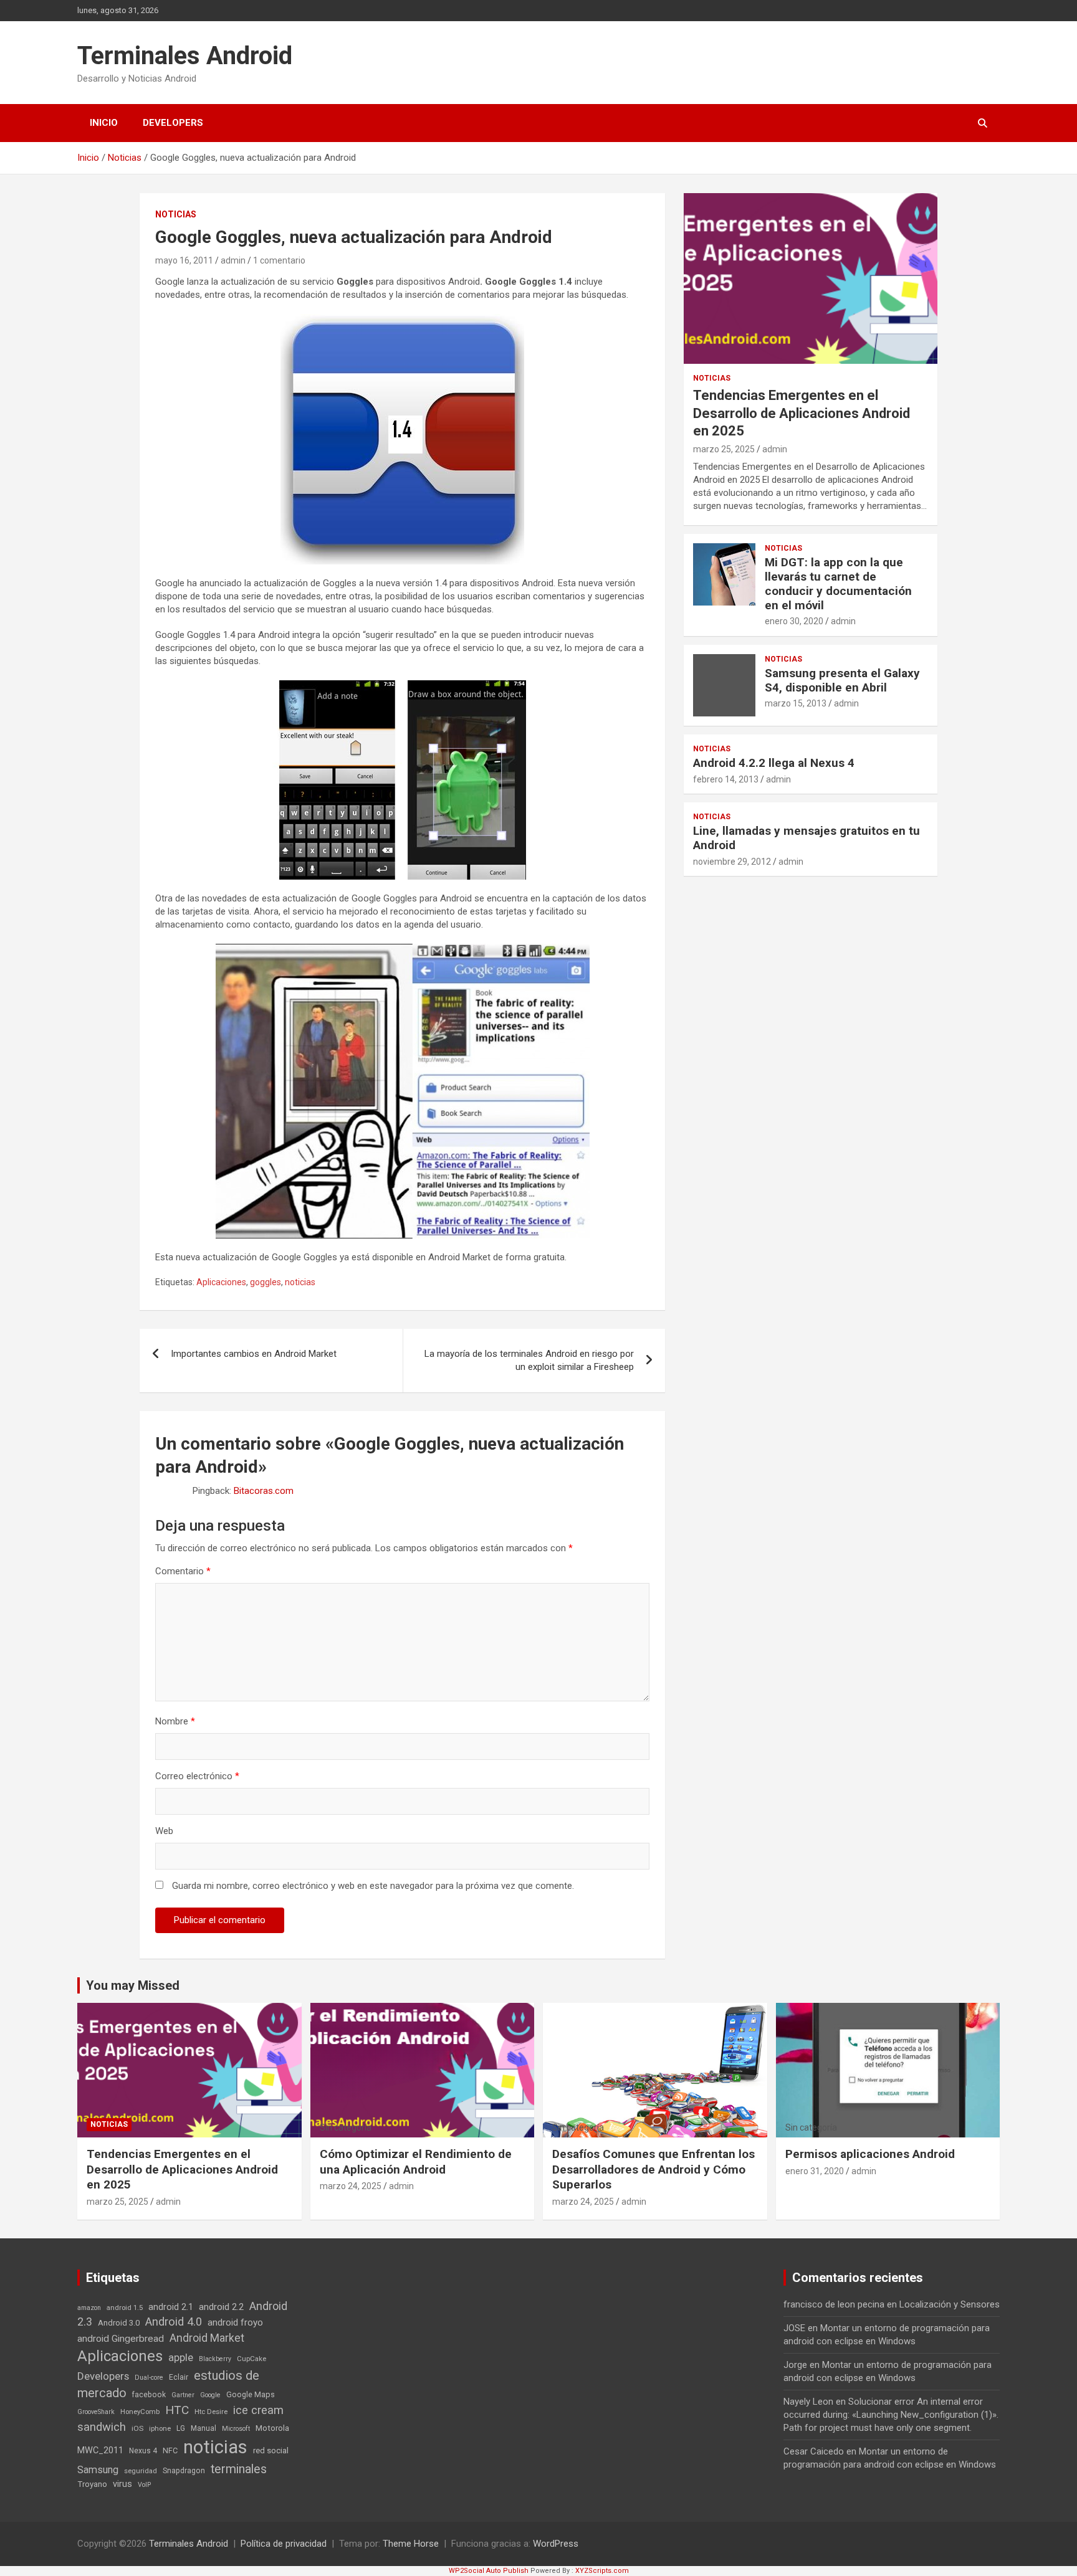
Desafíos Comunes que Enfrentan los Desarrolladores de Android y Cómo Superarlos (653, 2169)
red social (271, 2450)
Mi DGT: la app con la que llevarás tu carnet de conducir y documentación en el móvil (838, 583)
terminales (239, 2469)
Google (210, 2395)
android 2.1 (171, 2307)
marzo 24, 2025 (351, 2186)
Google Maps (251, 2394)
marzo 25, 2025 (724, 449)
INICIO (104, 123)
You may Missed (133, 1985)
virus (122, 2484)
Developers (173, 123)
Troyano (92, 2484)
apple (181, 2358)
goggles (266, 1282)
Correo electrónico (197, 1776)
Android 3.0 (119, 2323)
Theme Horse (411, 2544)
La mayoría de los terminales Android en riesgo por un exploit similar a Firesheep (529, 1360)
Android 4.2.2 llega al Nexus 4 (774, 763)
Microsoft (236, 2429)
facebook (149, 2395)
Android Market (207, 2338)
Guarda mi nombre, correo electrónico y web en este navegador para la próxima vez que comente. (373, 1886)
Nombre (175, 1721)
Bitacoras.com (264, 1491)
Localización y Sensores (950, 2304)
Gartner (183, 2395)
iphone (160, 2428)
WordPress (556, 2544)
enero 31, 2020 (815, 2171)
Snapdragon (184, 2471)
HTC (177, 2410)
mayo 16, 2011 (184, 260)
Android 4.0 (174, 2322)
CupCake (251, 2359)
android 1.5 (125, 2307)
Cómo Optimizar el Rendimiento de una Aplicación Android (416, 2162)
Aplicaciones (221, 1282)
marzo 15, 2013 (796, 703)
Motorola (272, 2428)
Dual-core (149, 2378)
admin (233, 260)
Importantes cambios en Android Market (254, 1354)
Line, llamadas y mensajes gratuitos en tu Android (807, 838)
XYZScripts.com (602, 2571)
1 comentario (279, 260)
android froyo (235, 2322)
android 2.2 (221, 2307)
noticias (300, 1282)
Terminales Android (185, 56)
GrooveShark (96, 2412)
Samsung (98, 2470)
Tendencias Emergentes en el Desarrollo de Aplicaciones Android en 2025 (802, 413)
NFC (170, 2450)
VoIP (144, 2485)
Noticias (176, 214)
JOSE (794, 2328)
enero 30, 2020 (794, 621)
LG (181, 2428)
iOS (137, 2428)
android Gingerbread (121, 2339)
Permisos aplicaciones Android (870, 2154)
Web (164, 1831)
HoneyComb (140, 2412)
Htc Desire (211, 2412)
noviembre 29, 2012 (732, 862)
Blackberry (215, 2359)
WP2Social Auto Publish (489, 2571)
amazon (89, 2308)
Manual (203, 2428)
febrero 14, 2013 (726, 779)
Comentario (183, 1571)
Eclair (179, 2377)
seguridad (141, 2471)
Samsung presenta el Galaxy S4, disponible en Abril (842, 680)
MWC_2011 (100, 2450)
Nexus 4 (143, 2451)
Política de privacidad (284, 2544)
